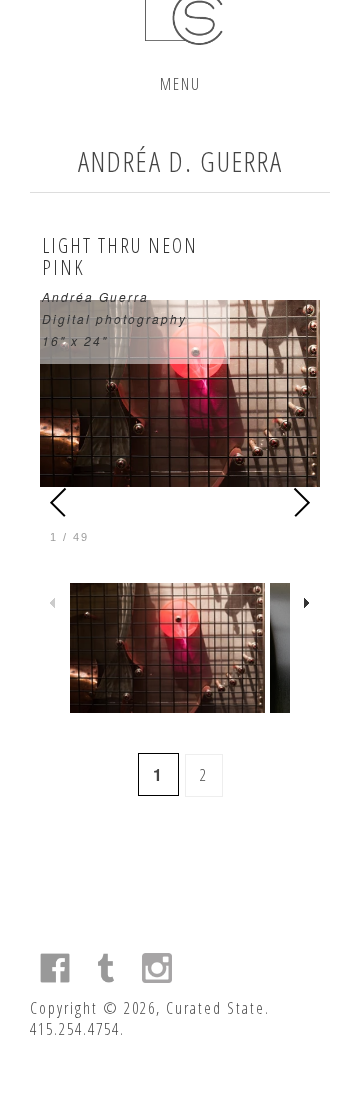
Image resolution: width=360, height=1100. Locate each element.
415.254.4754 (75, 1029)
